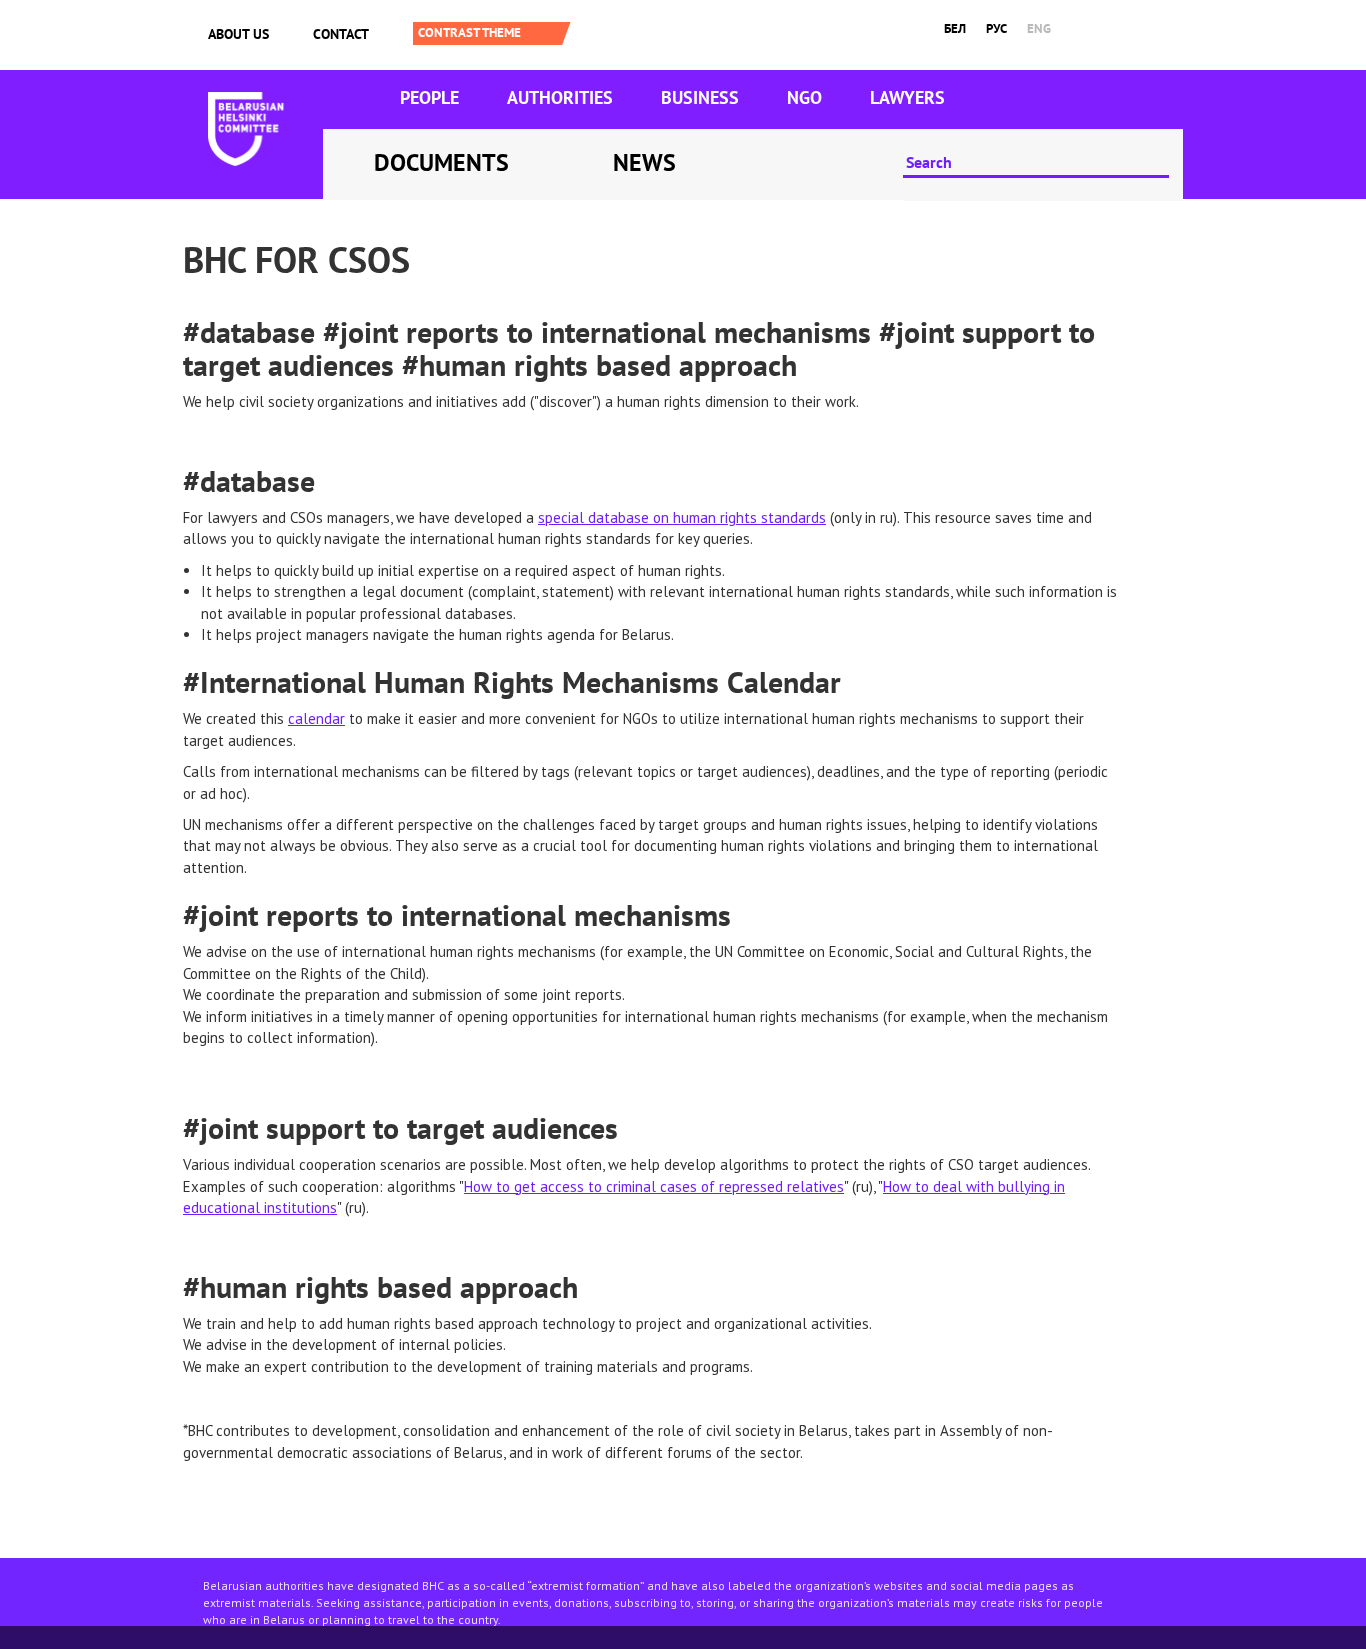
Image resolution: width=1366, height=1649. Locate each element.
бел (955, 28)
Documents (441, 162)
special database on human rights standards (682, 517)
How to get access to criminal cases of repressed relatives (654, 1186)
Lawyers (907, 97)
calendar (316, 718)
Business (700, 97)
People (429, 97)
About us (238, 34)
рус (996, 28)
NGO (804, 97)
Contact (341, 34)
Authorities (560, 97)
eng (1039, 28)
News (644, 162)
